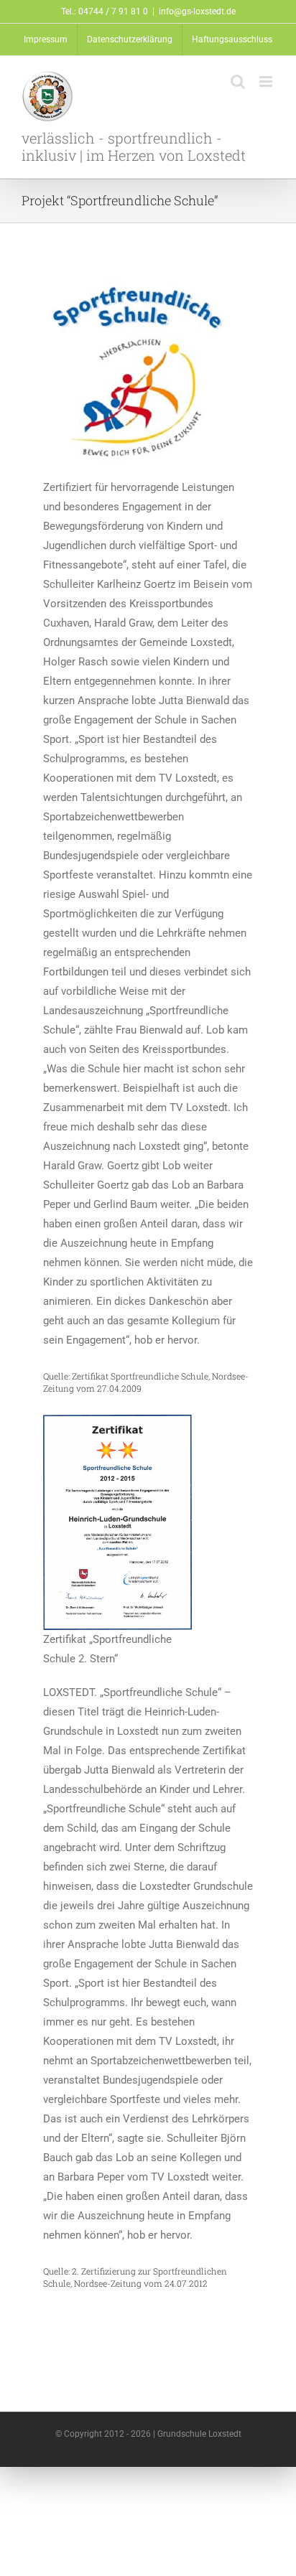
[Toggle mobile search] (238, 81)
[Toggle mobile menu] (267, 81)
